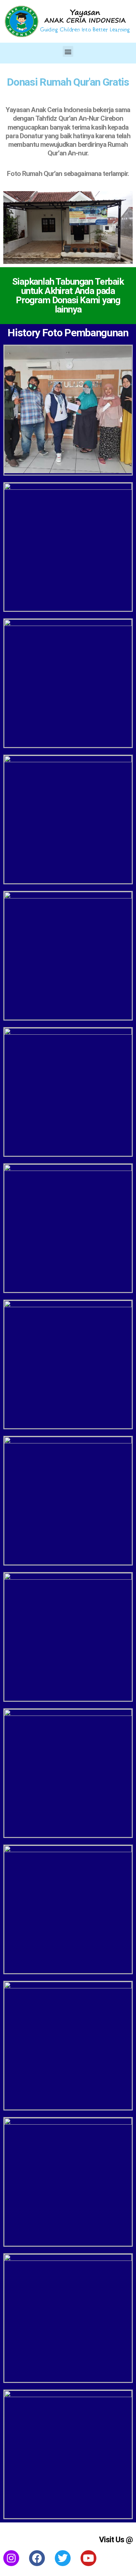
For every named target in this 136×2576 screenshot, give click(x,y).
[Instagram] (11, 2558)
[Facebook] (37, 2558)
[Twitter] (63, 2558)
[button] (68, 51)
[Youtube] (88, 2558)
